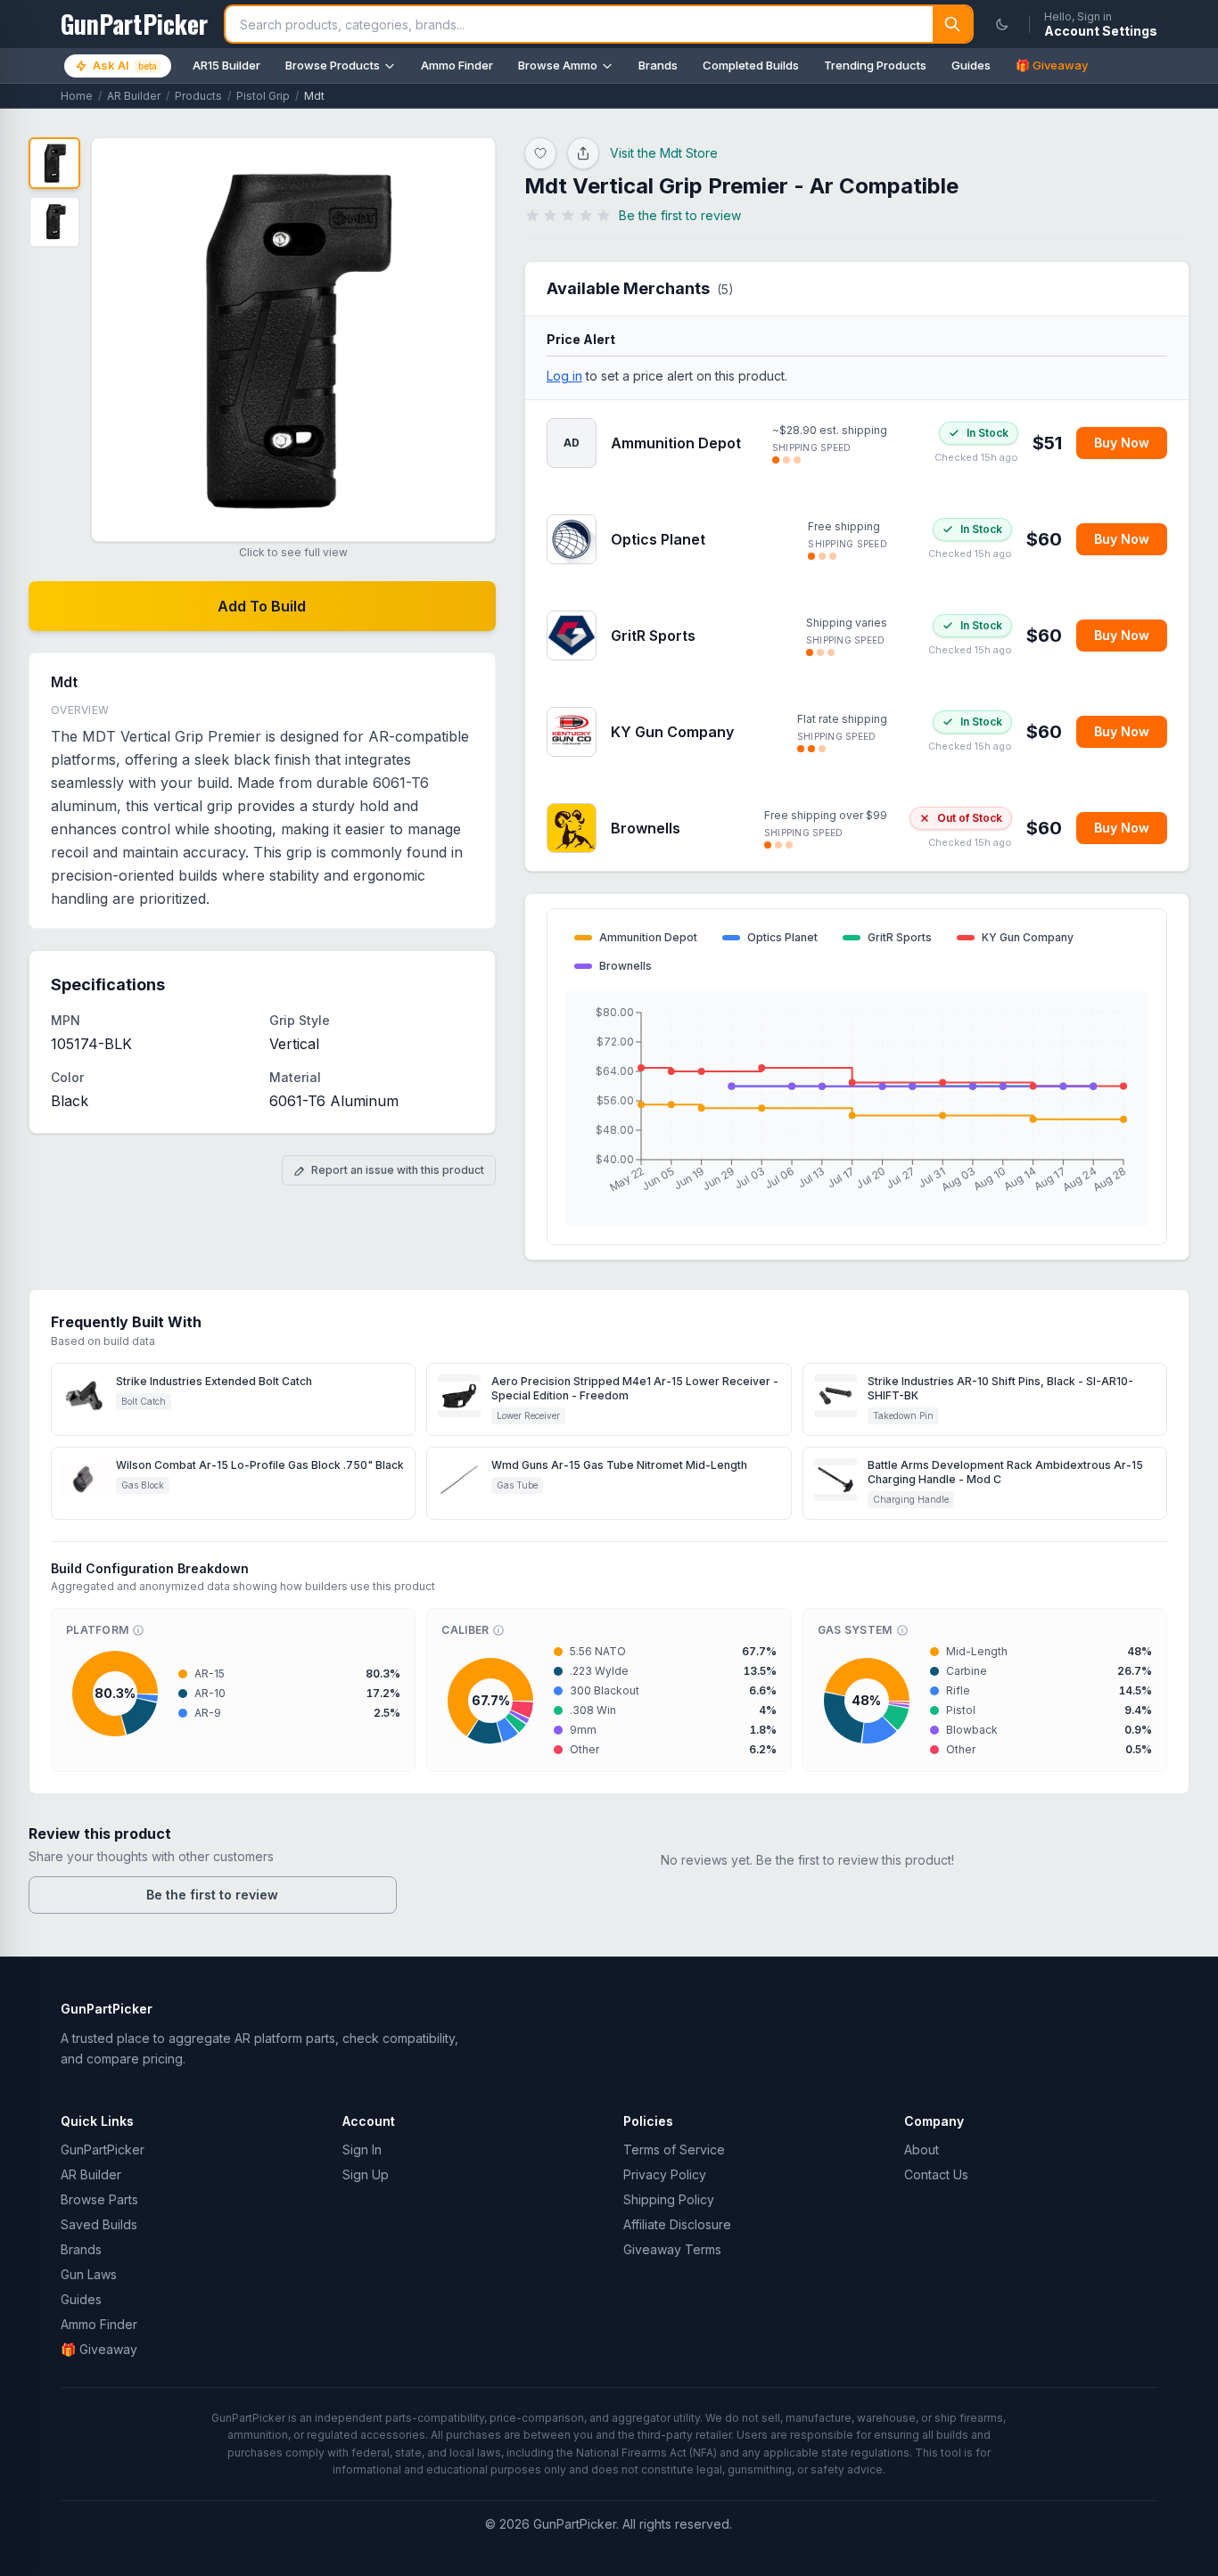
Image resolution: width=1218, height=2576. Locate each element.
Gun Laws (89, 2274)
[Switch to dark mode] (1002, 24)
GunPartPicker (103, 2149)
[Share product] (583, 153)
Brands (658, 65)
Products (198, 96)
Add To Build (262, 606)
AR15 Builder (226, 65)
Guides (971, 65)
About (922, 2149)
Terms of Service (674, 2149)
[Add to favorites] (540, 153)
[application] (857, 1109)
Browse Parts (99, 2199)
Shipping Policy (669, 2199)
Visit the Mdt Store (664, 153)
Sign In (362, 2149)
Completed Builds (751, 65)
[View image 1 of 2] (54, 163)
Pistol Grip (263, 96)
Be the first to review (212, 1895)
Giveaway (99, 2349)
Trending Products (875, 65)
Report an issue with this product (398, 1170)
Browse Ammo (558, 65)
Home (77, 96)
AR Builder (134, 96)
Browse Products (333, 65)
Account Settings (1101, 31)
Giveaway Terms (672, 2249)
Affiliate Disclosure (677, 2224)
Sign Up (366, 2174)
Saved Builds (99, 2224)
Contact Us (936, 2174)
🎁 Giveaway (1052, 65)
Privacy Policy (665, 2174)
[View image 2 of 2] (54, 222)
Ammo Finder (457, 65)
